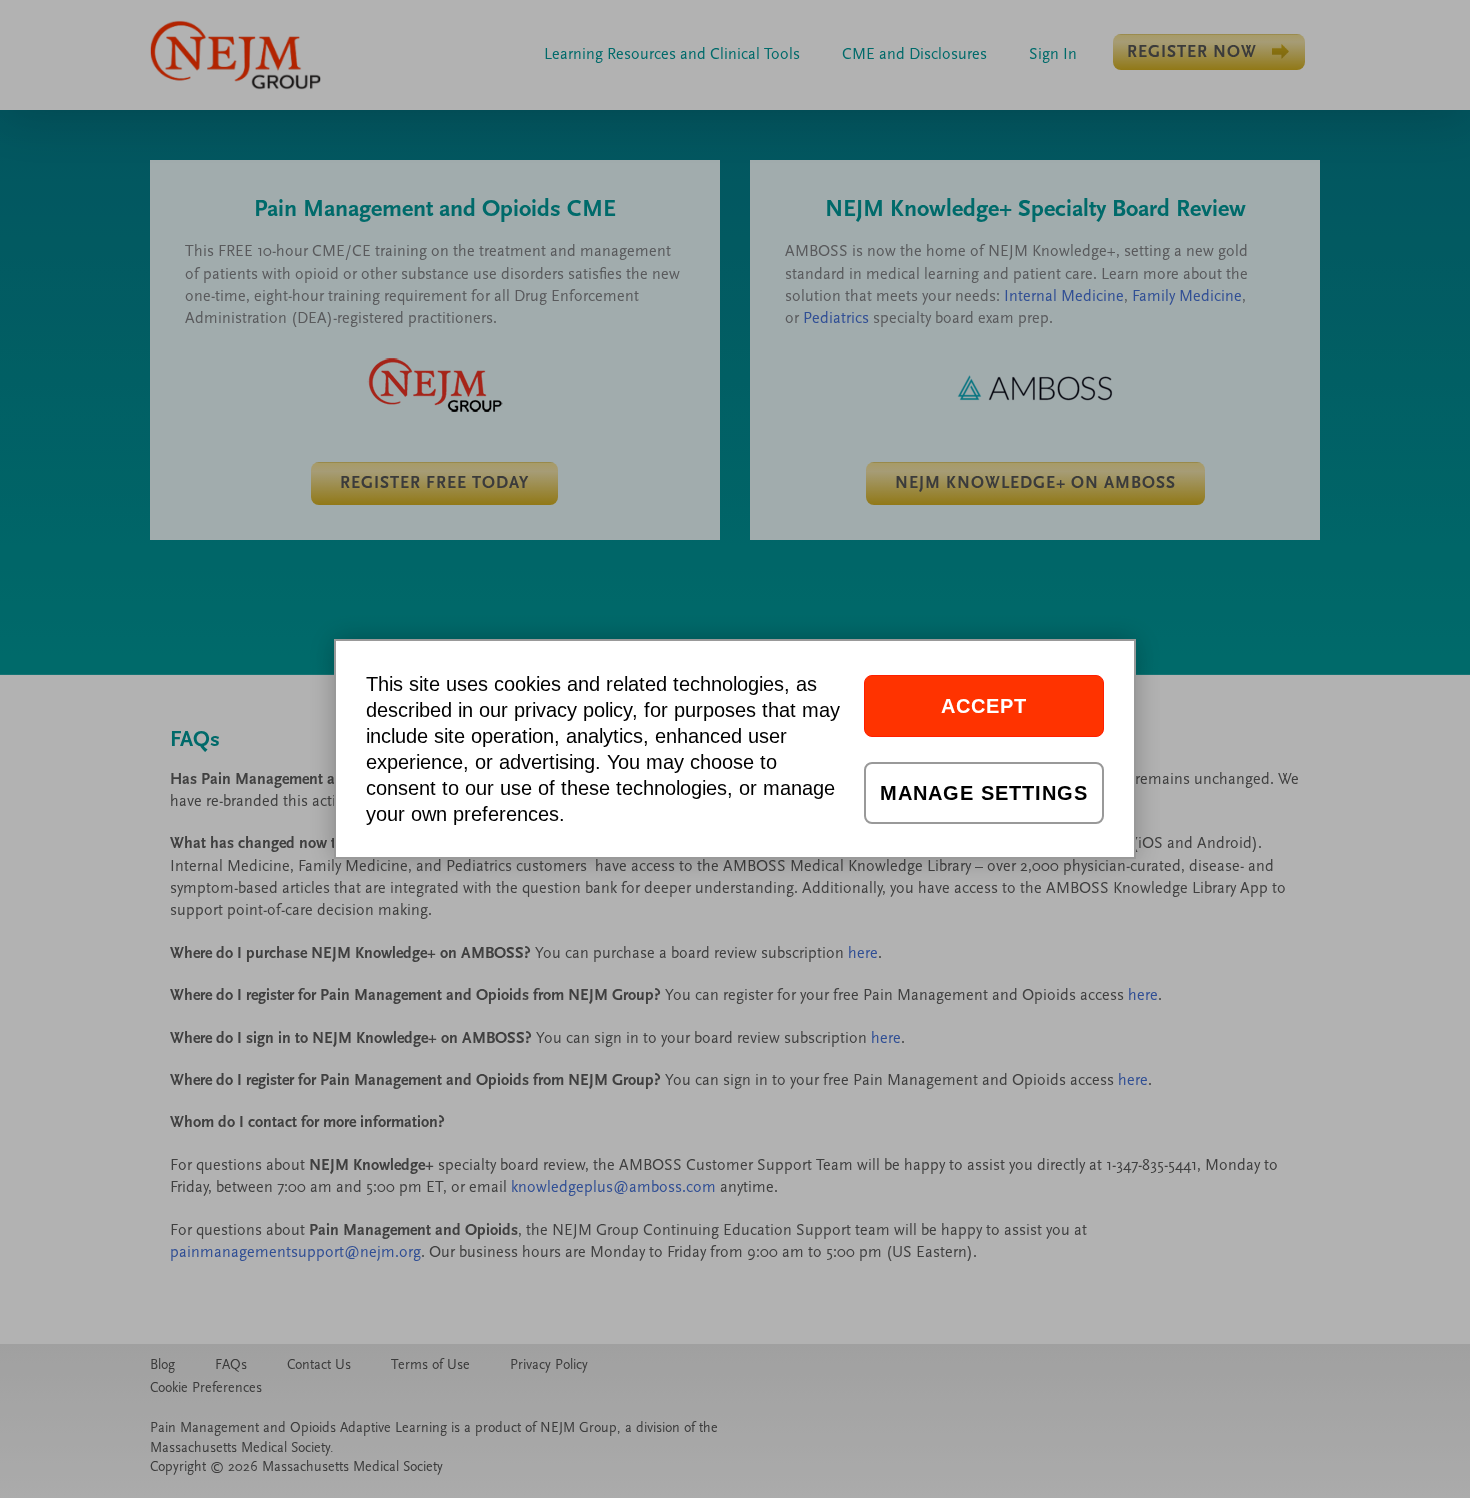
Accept (984, 706)
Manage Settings (984, 793)
